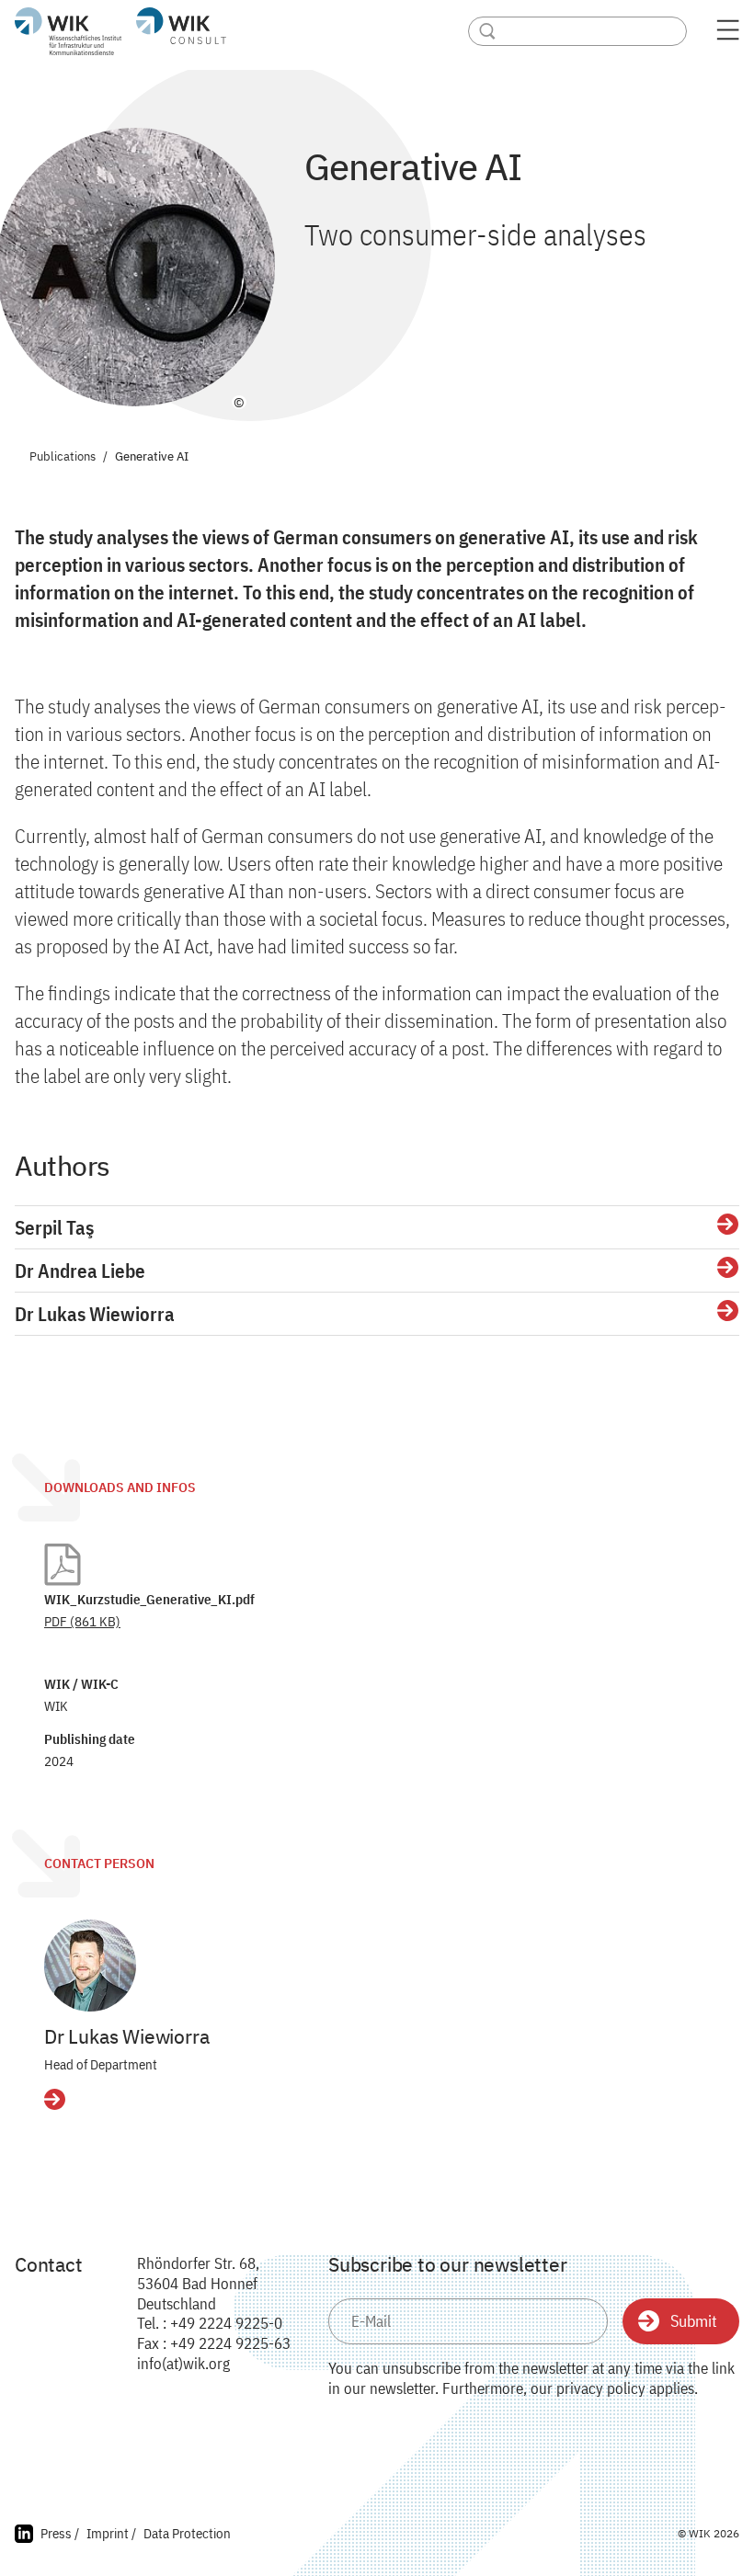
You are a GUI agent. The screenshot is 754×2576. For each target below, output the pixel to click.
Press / (60, 2533)
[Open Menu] (728, 35)
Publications (63, 457)
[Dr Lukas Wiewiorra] (90, 1966)
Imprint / (111, 2533)
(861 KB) (82, 1621)
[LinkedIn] (24, 2536)
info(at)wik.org (183, 2364)
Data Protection (187, 2533)
